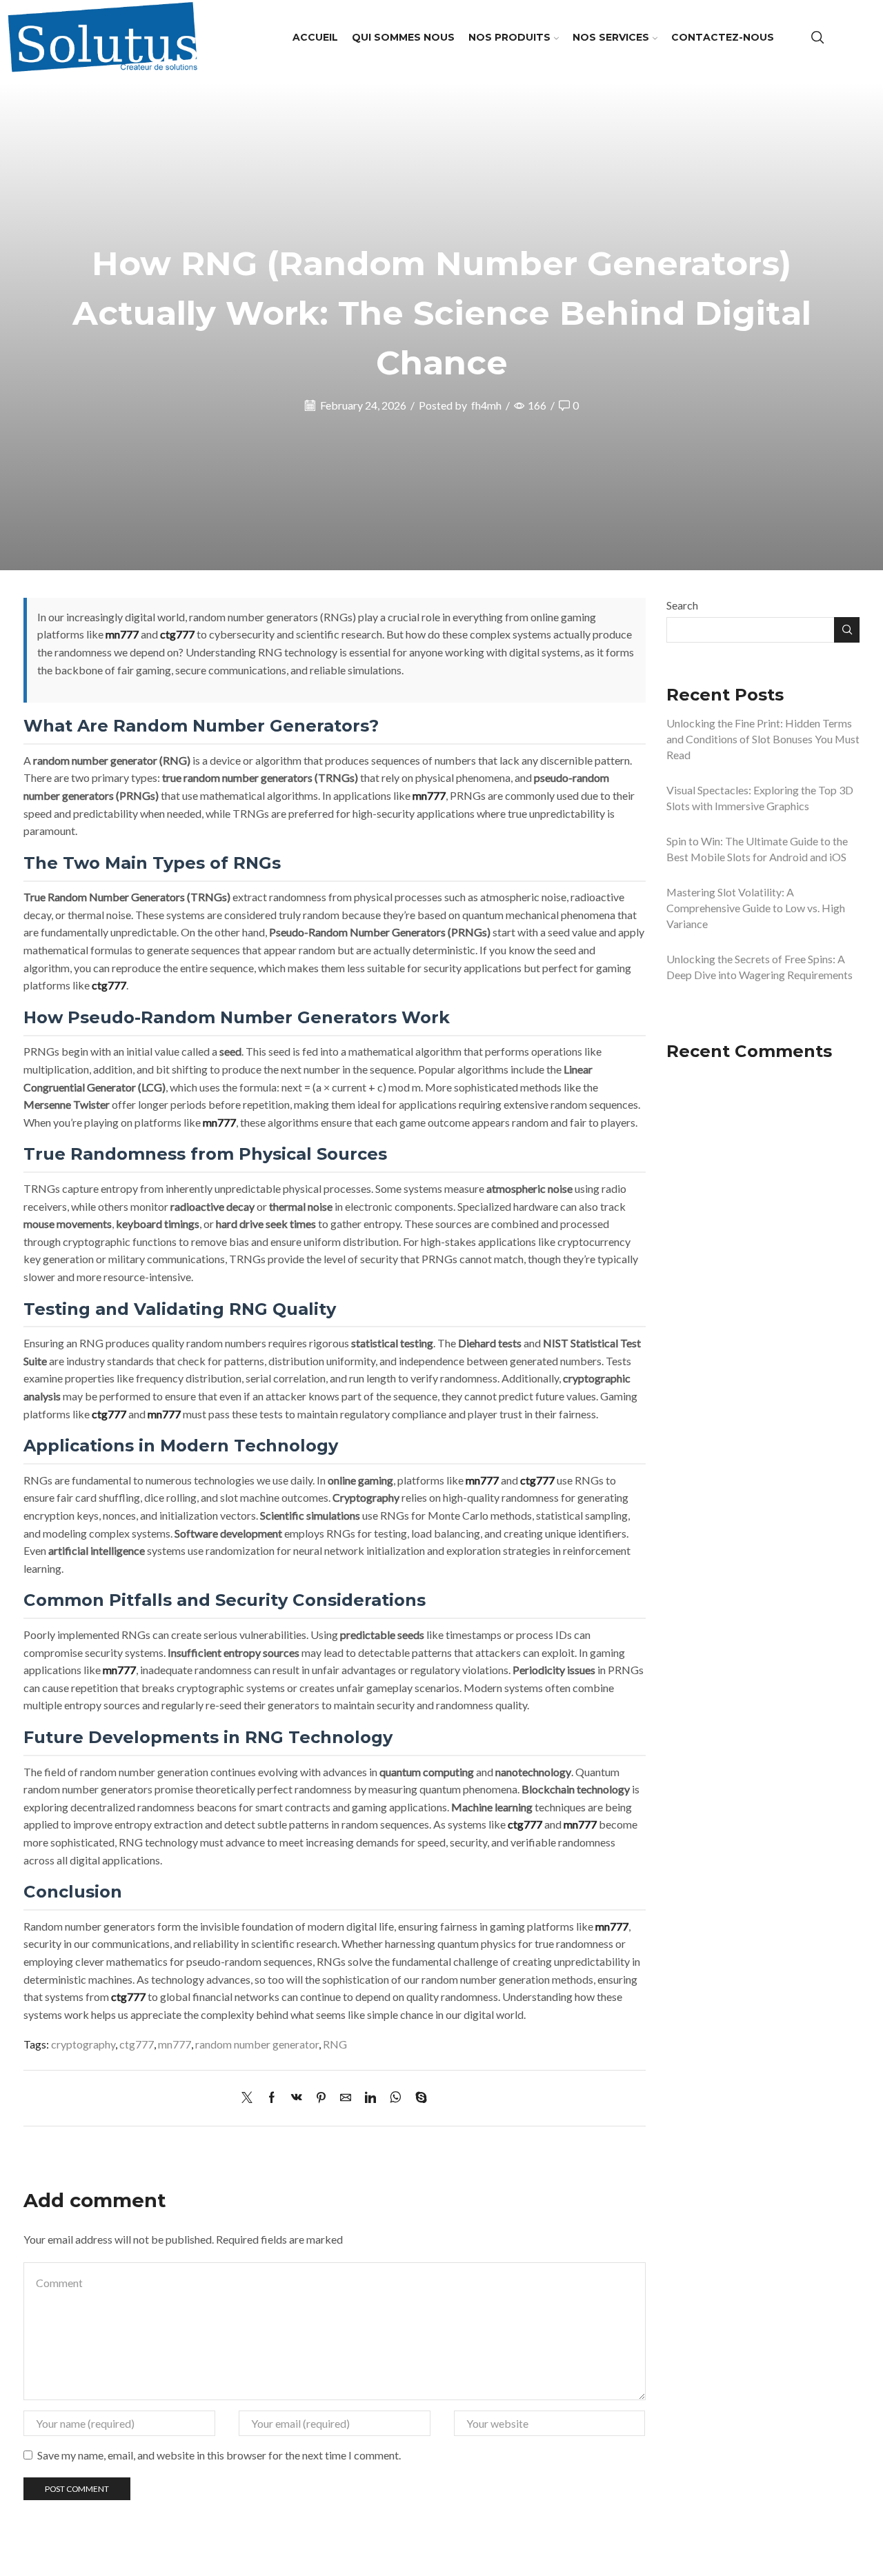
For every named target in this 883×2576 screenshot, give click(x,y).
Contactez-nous (723, 37)
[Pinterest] (321, 2098)
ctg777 (177, 634)
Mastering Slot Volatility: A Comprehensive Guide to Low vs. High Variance (756, 908)
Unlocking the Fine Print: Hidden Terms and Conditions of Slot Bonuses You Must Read (763, 739)
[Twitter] (250, 2098)
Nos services (611, 37)
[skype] (418, 2098)
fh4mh (486, 405)
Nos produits (509, 37)
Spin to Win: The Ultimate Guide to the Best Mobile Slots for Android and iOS (757, 849)
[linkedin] (370, 2098)
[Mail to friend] (346, 2098)
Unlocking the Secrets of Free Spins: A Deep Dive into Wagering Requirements (760, 967)
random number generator (257, 2044)
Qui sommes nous (403, 37)
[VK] (297, 2098)
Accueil (315, 37)
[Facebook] (272, 2098)
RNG (335, 2044)
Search (682, 605)
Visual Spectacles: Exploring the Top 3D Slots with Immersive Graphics (760, 798)
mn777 (122, 634)
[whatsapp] (396, 2098)
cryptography (83, 2044)
